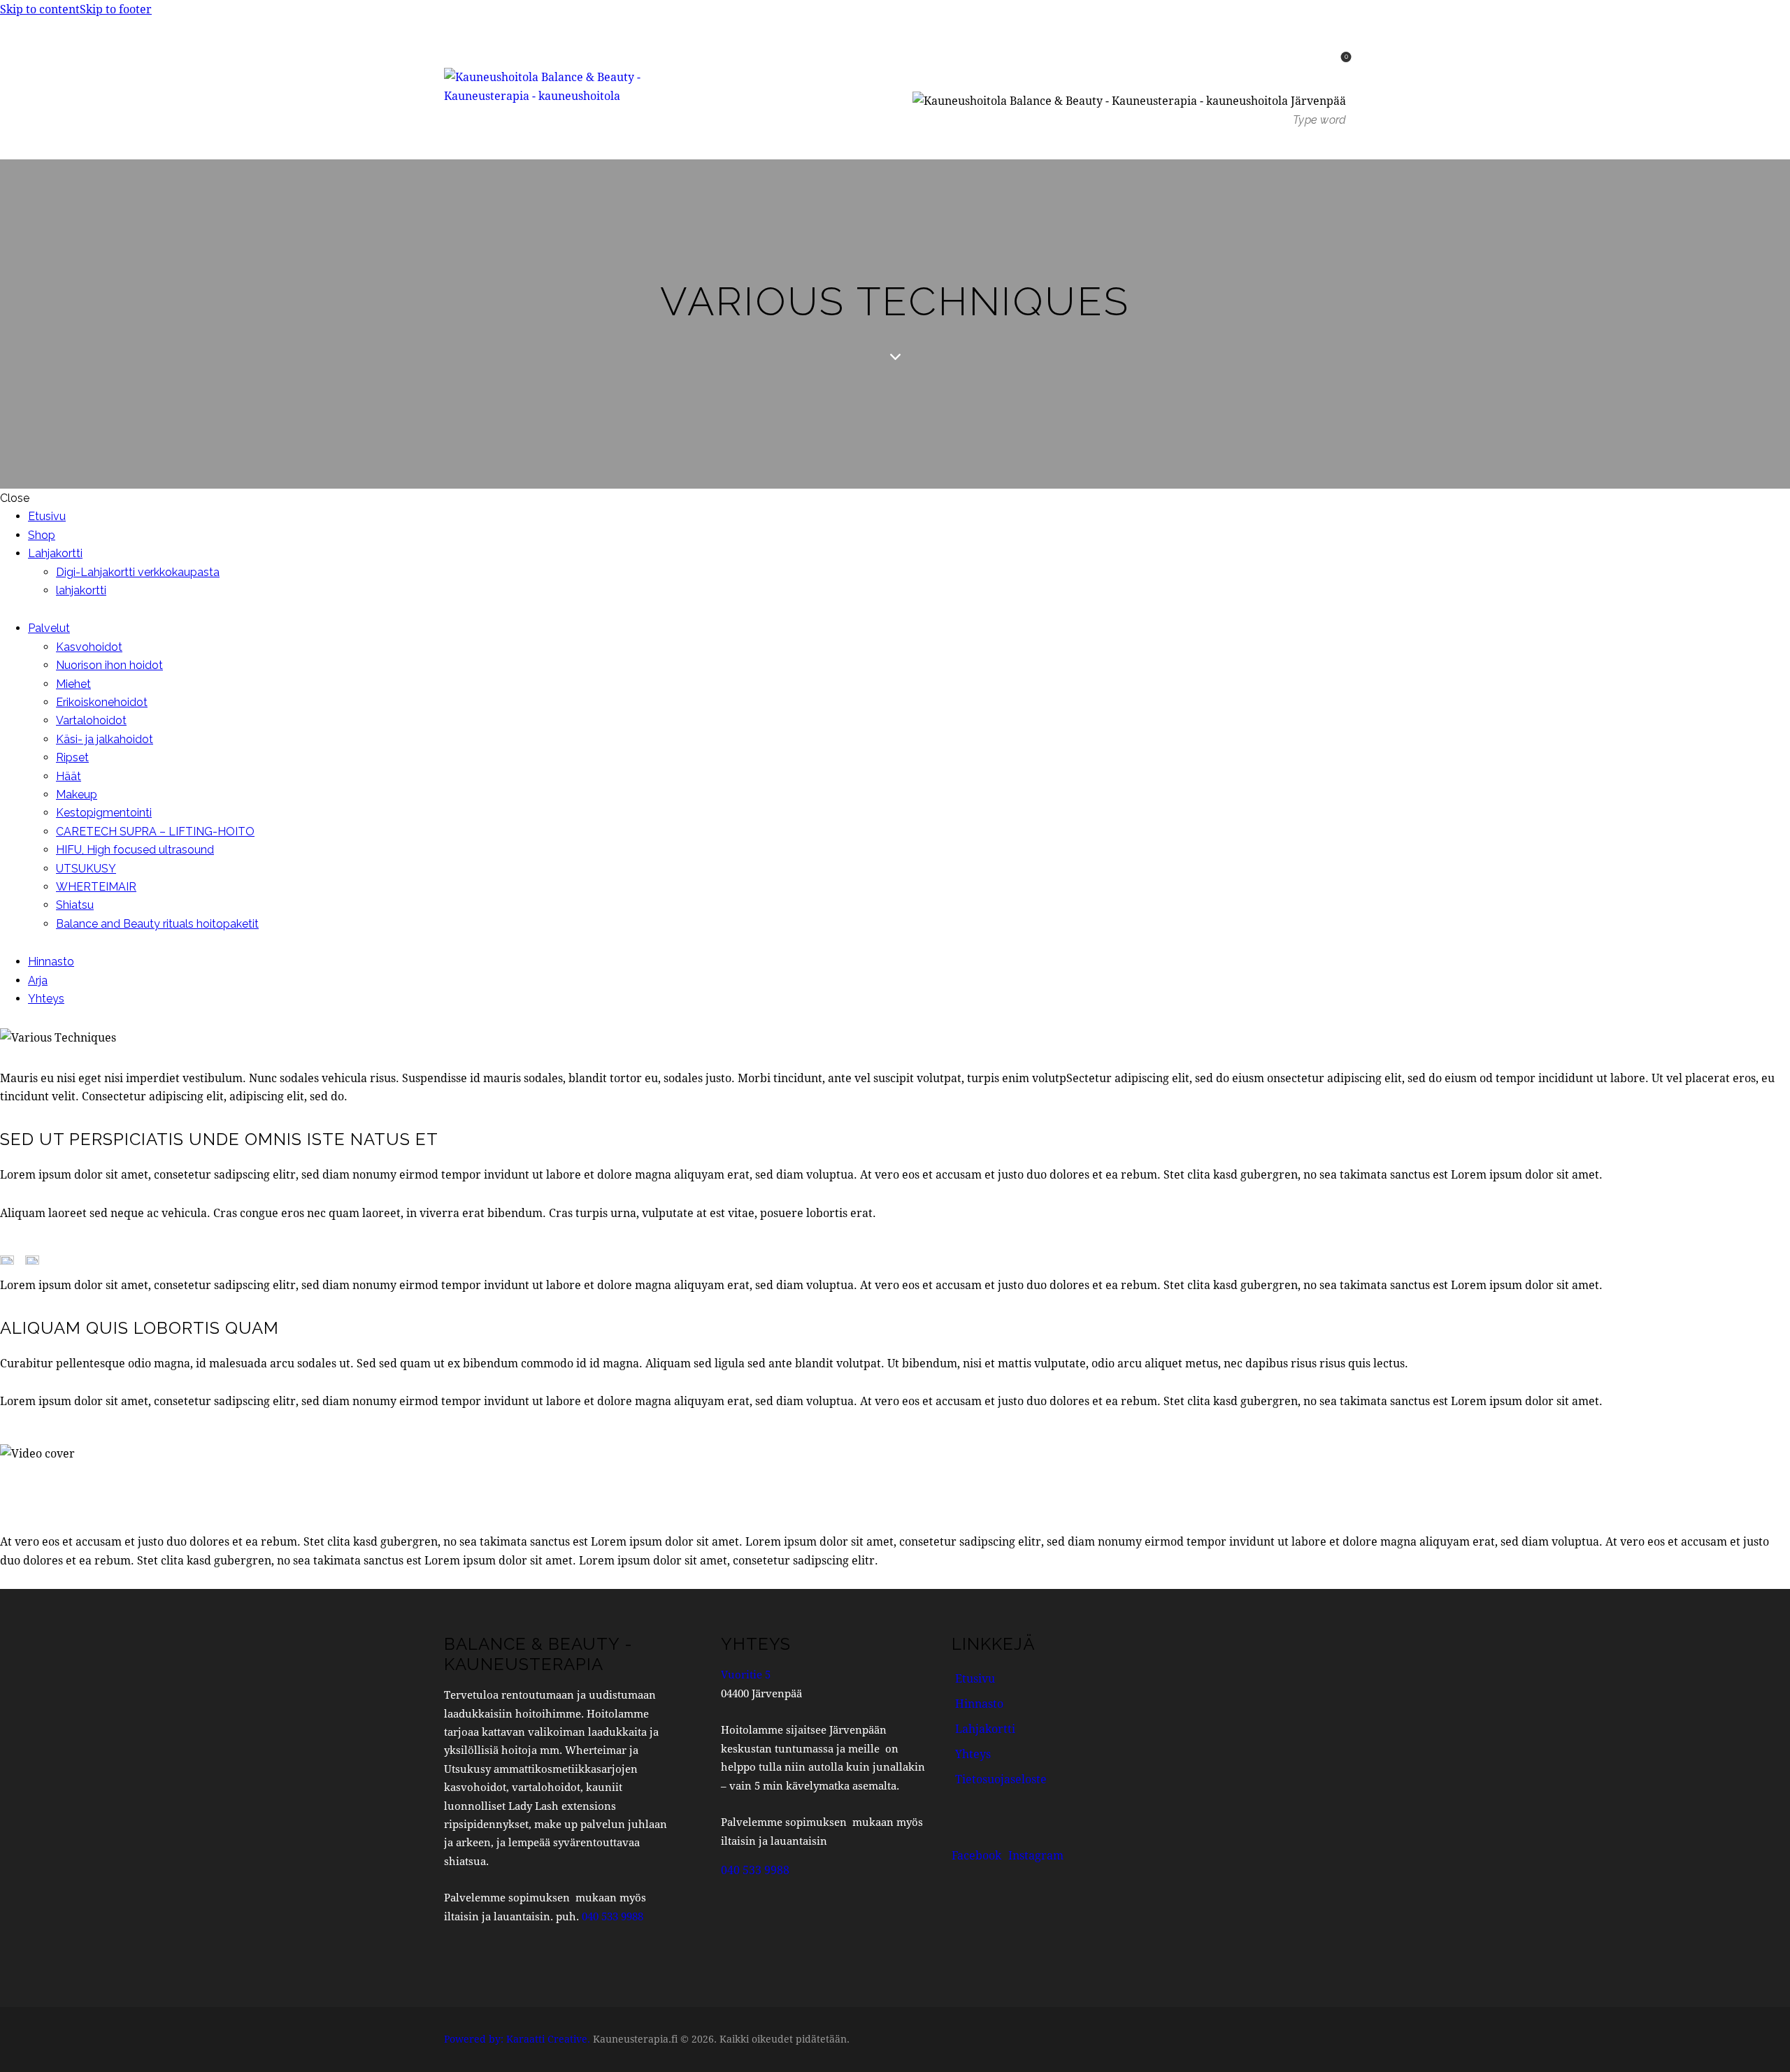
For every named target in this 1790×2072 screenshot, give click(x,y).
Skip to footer (116, 9)
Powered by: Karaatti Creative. (517, 2039)
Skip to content (40, 9)
